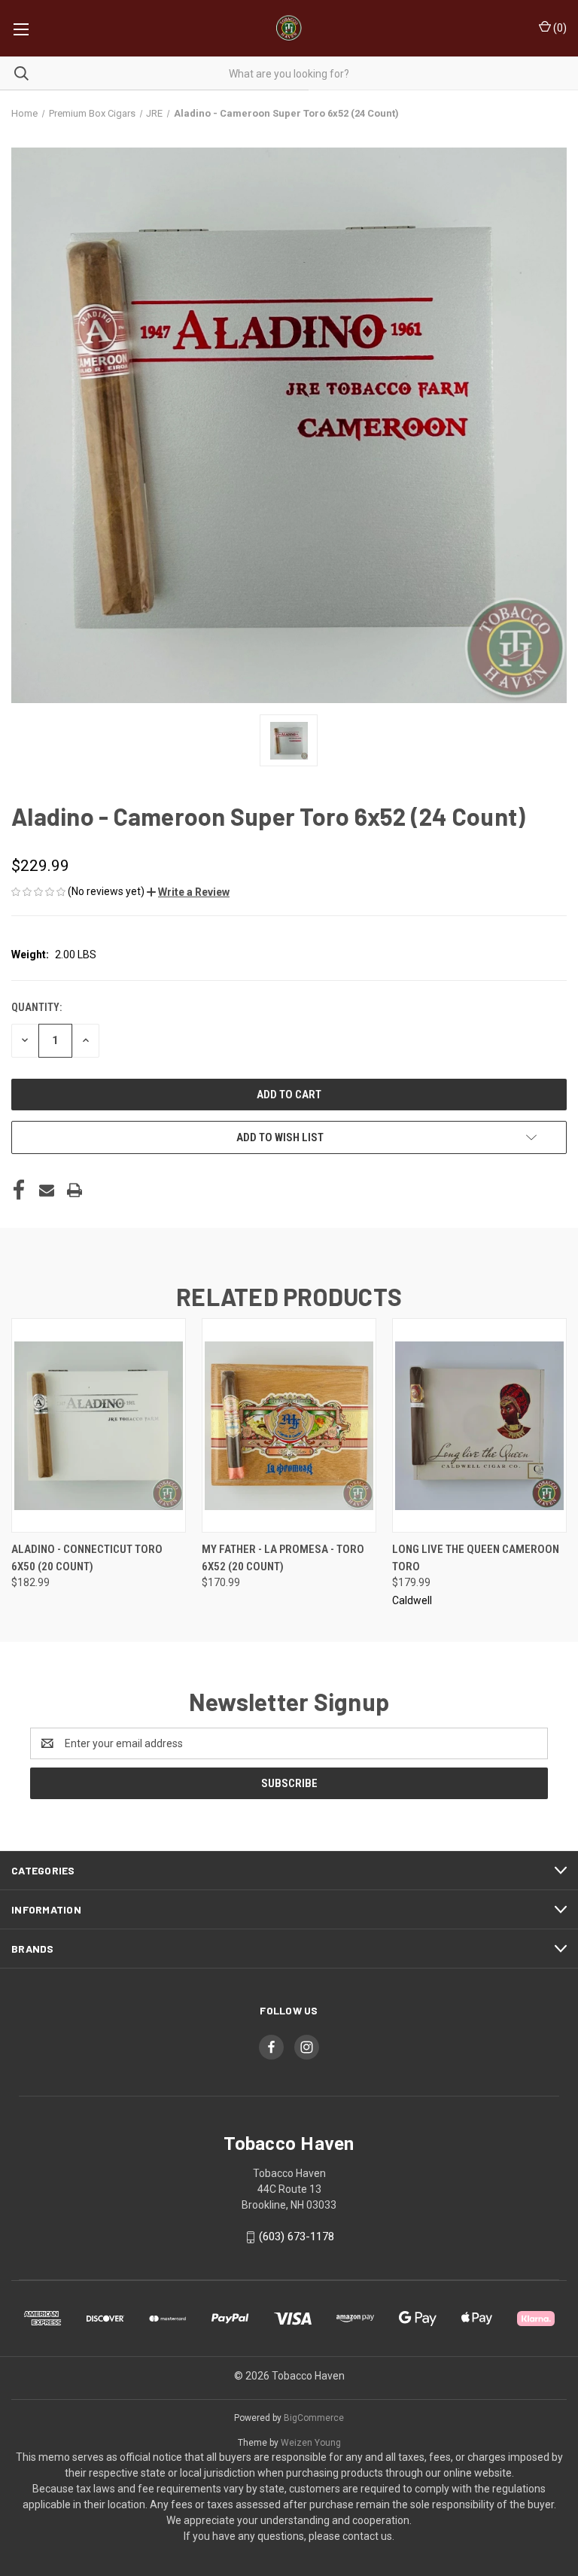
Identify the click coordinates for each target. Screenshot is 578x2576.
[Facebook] (19, 1190)
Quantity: (37, 1007)
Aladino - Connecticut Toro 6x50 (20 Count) (87, 1558)
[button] (188, 892)
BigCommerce (314, 2418)
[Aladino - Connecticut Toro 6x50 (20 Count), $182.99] (99, 1425)
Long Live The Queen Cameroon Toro (476, 1558)
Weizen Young (311, 2443)
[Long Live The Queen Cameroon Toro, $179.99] (479, 1425)
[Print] (75, 1190)
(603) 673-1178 (297, 2236)
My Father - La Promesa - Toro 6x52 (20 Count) (283, 1558)
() (559, 28)
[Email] (47, 1190)
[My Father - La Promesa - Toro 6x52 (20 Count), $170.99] (289, 1425)
